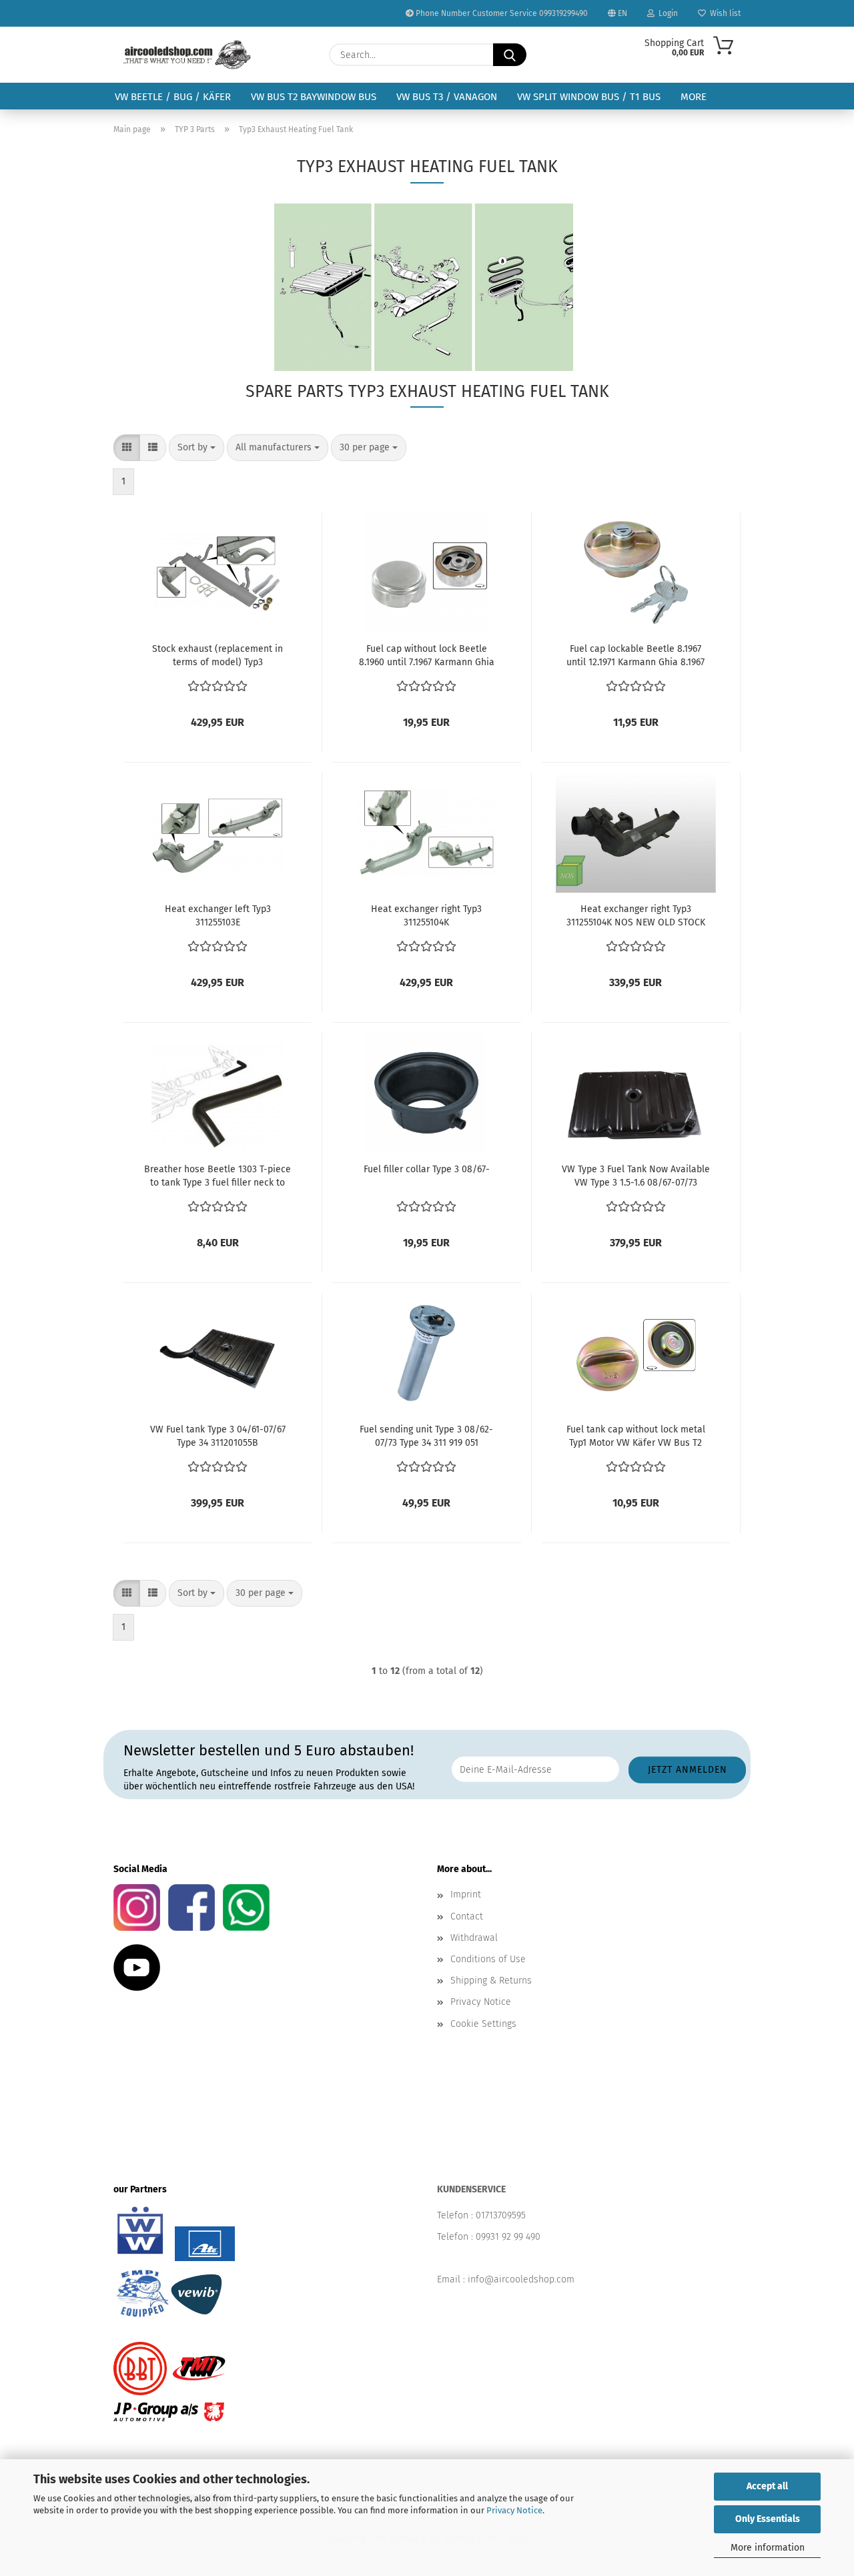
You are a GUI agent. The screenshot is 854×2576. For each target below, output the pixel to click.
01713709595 (501, 2215)
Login (666, 13)
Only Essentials (768, 2519)
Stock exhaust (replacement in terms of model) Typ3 (218, 656)
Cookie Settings (483, 2024)
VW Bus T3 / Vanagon (447, 97)
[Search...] (510, 55)
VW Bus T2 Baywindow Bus (314, 97)
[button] (127, 448)
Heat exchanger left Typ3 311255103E (218, 916)
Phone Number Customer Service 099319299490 (501, 13)
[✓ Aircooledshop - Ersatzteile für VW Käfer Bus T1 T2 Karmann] (187, 55)
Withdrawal (474, 1938)
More (694, 97)
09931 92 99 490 (508, 2237)
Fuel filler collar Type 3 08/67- (427, 1169)
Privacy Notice (514, 2510)
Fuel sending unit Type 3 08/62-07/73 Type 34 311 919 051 (426, 1436)
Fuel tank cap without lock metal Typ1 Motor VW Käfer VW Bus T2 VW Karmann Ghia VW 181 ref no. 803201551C (636, 1437)
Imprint (466, 1894)
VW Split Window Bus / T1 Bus (589, 97)
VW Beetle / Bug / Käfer (173, 97)
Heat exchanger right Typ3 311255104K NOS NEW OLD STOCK (636, 916)
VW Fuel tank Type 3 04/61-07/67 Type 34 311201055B (218, 1436)
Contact (467, 1916)
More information (768, 2548)
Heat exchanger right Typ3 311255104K (426, 916)
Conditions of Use (488, 1959)
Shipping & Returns (491, 1981)
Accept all (767, 2486)
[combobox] (196, 448)
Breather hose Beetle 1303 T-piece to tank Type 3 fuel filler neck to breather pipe (218, 1177)
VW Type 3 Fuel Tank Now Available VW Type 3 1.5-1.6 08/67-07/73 (636, 1176)
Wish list (723, 13)
